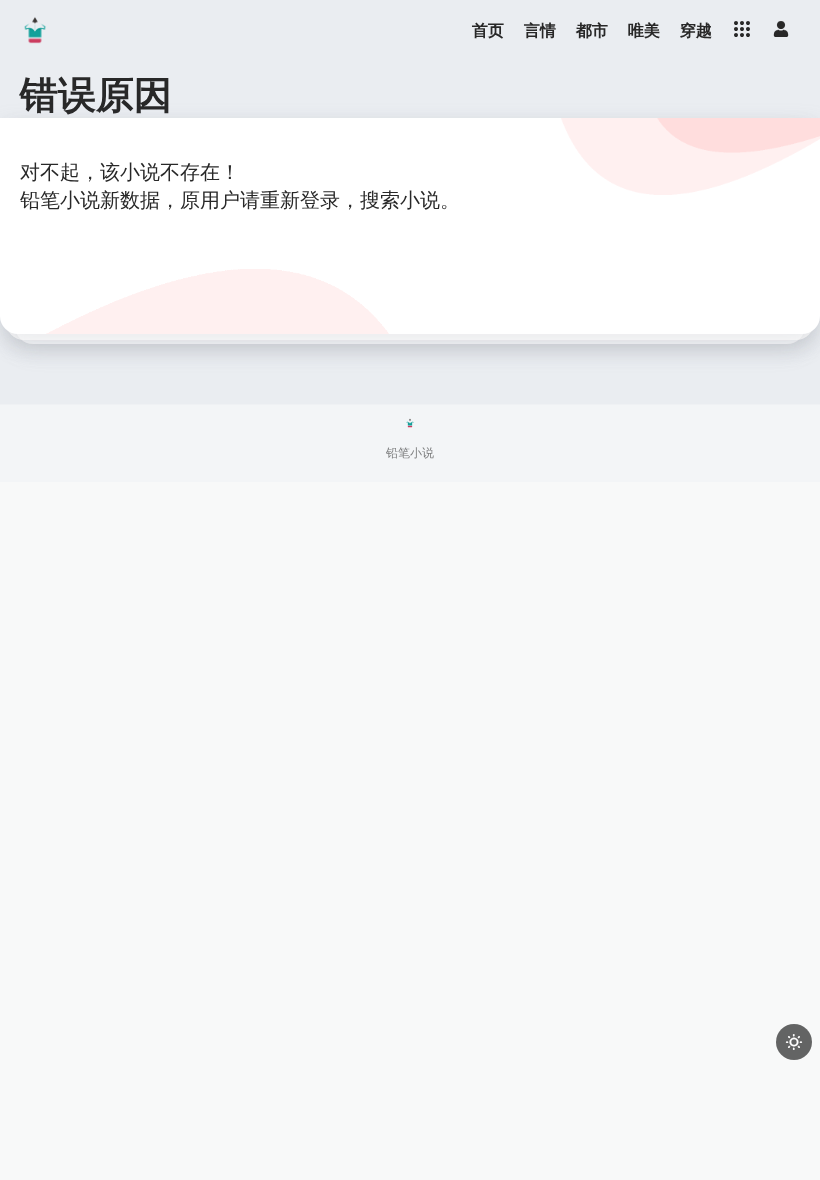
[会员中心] (781, 29)
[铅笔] (35, 30)
